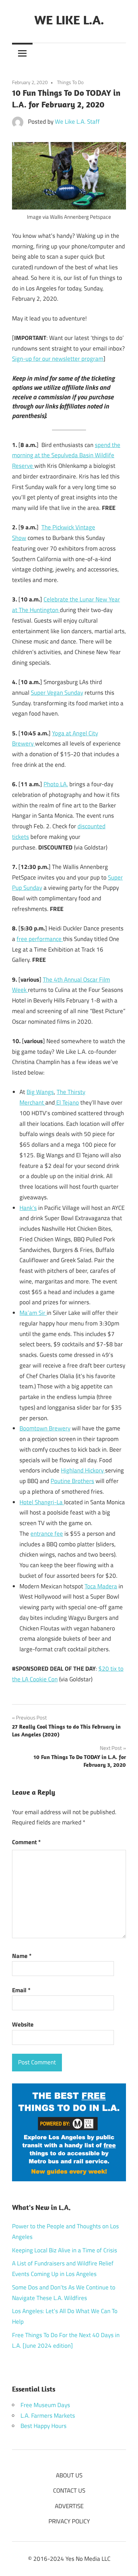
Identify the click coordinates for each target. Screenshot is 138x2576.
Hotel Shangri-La (42, 1502)
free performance (40, 939)
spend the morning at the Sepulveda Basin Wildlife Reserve (66, 455)
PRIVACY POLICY (69, 2521)
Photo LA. (56, 784)
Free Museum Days (45, 2405)
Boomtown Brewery (45, 1428)
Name (22, 1956)
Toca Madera (101, 1586)
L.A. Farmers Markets (48, 2416)
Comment (26, 1842)
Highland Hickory (83, 1470)
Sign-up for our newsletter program (58, 359)
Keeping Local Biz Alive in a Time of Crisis (65, 2250)
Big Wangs (40, 1092)
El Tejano (67, 1102)
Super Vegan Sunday (57, 693)
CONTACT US (69, 2490)
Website (23, 2024)
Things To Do (70, 82)
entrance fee (47, 1534)
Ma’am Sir (33, 1313)
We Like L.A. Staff (77, 122)
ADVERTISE (69, 2506)
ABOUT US (69, 2475)
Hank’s (28, 1208)
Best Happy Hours (44, 2426)
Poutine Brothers (72, 1481)
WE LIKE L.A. (69, 20)
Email (21, 1990)
